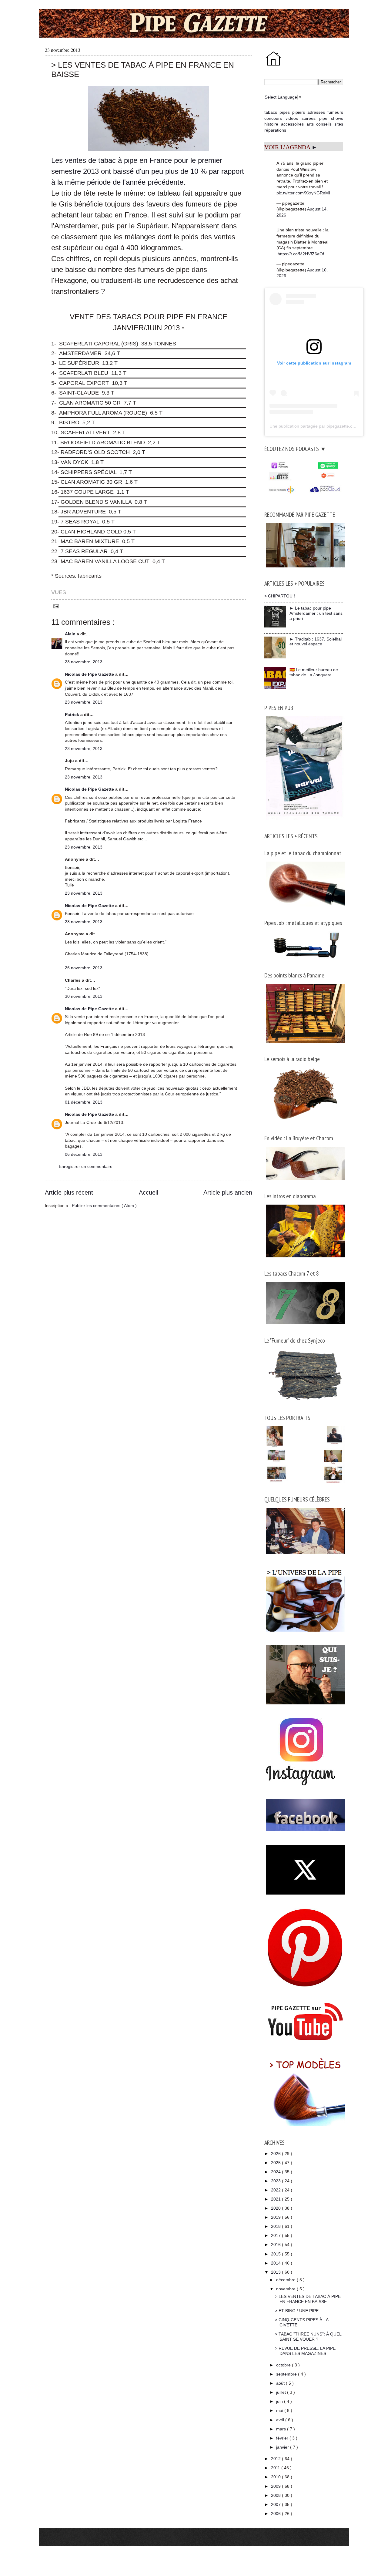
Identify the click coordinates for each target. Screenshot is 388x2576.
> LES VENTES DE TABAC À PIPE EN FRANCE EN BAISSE (308, 2299)
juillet (282, 2392)
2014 (276, 2263)
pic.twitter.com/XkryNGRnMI (303, 193)
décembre (286, 2280)
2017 (276, 2235)
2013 (276, 2272)
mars (282, 2429)
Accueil (148, 1192)
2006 (276, 2514)
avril (281, 2420)
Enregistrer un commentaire (86, 1166)
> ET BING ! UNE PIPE (297, 2311)
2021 (276, 2199)
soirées (309, 118)
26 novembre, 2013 (84, 968)
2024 (276, 2172)
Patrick (73, 715)
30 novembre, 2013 (84, 996)
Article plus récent (69, 1192)
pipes (285, 112)
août (281, 2383)
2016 (276, 2245)
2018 (276, 2226)
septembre (287, 2374)
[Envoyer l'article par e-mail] (55, 606)
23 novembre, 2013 (84, 662)
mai (280, 2410)
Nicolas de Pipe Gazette (90, 674)
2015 (276, 2254)
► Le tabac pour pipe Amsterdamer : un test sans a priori (316, 613)
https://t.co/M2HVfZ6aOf (301, 254)
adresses (316, 112)
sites (339, 124)
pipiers (299, 112)
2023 (276, 2181)
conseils (324, 124)
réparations (275, 130)
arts (310, 124)
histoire (271, 124)
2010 (276, 2477)
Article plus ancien (228, 1192)
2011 (276, 2468)
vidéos (292, 118)
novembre (286, 2289)
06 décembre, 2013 (84, 1154)
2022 (276, 2190)
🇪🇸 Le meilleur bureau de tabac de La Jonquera (314, 672)
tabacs (271, 112)
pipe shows (331, 118)
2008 (276, 2495)
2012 (276, 2459)
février (283, 2438)
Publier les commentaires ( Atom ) (104, 1206)
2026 (276, 2154)
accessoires (292, 124)
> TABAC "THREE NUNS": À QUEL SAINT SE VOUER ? (308, 2337)
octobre (284, 2365)
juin (280, 2401)
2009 (276, 2486)
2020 (276, 2208)
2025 (276, 2163)
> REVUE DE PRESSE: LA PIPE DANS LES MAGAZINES (305, 2351)
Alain (71, 634)
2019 (276, 2217)
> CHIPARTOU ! (280, 596)
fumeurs (335, 112)
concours (273, 118)
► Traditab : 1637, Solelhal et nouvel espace (316, 642)
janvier (283, 2447)
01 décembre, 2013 (84, 1102)
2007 (276, 2504)
